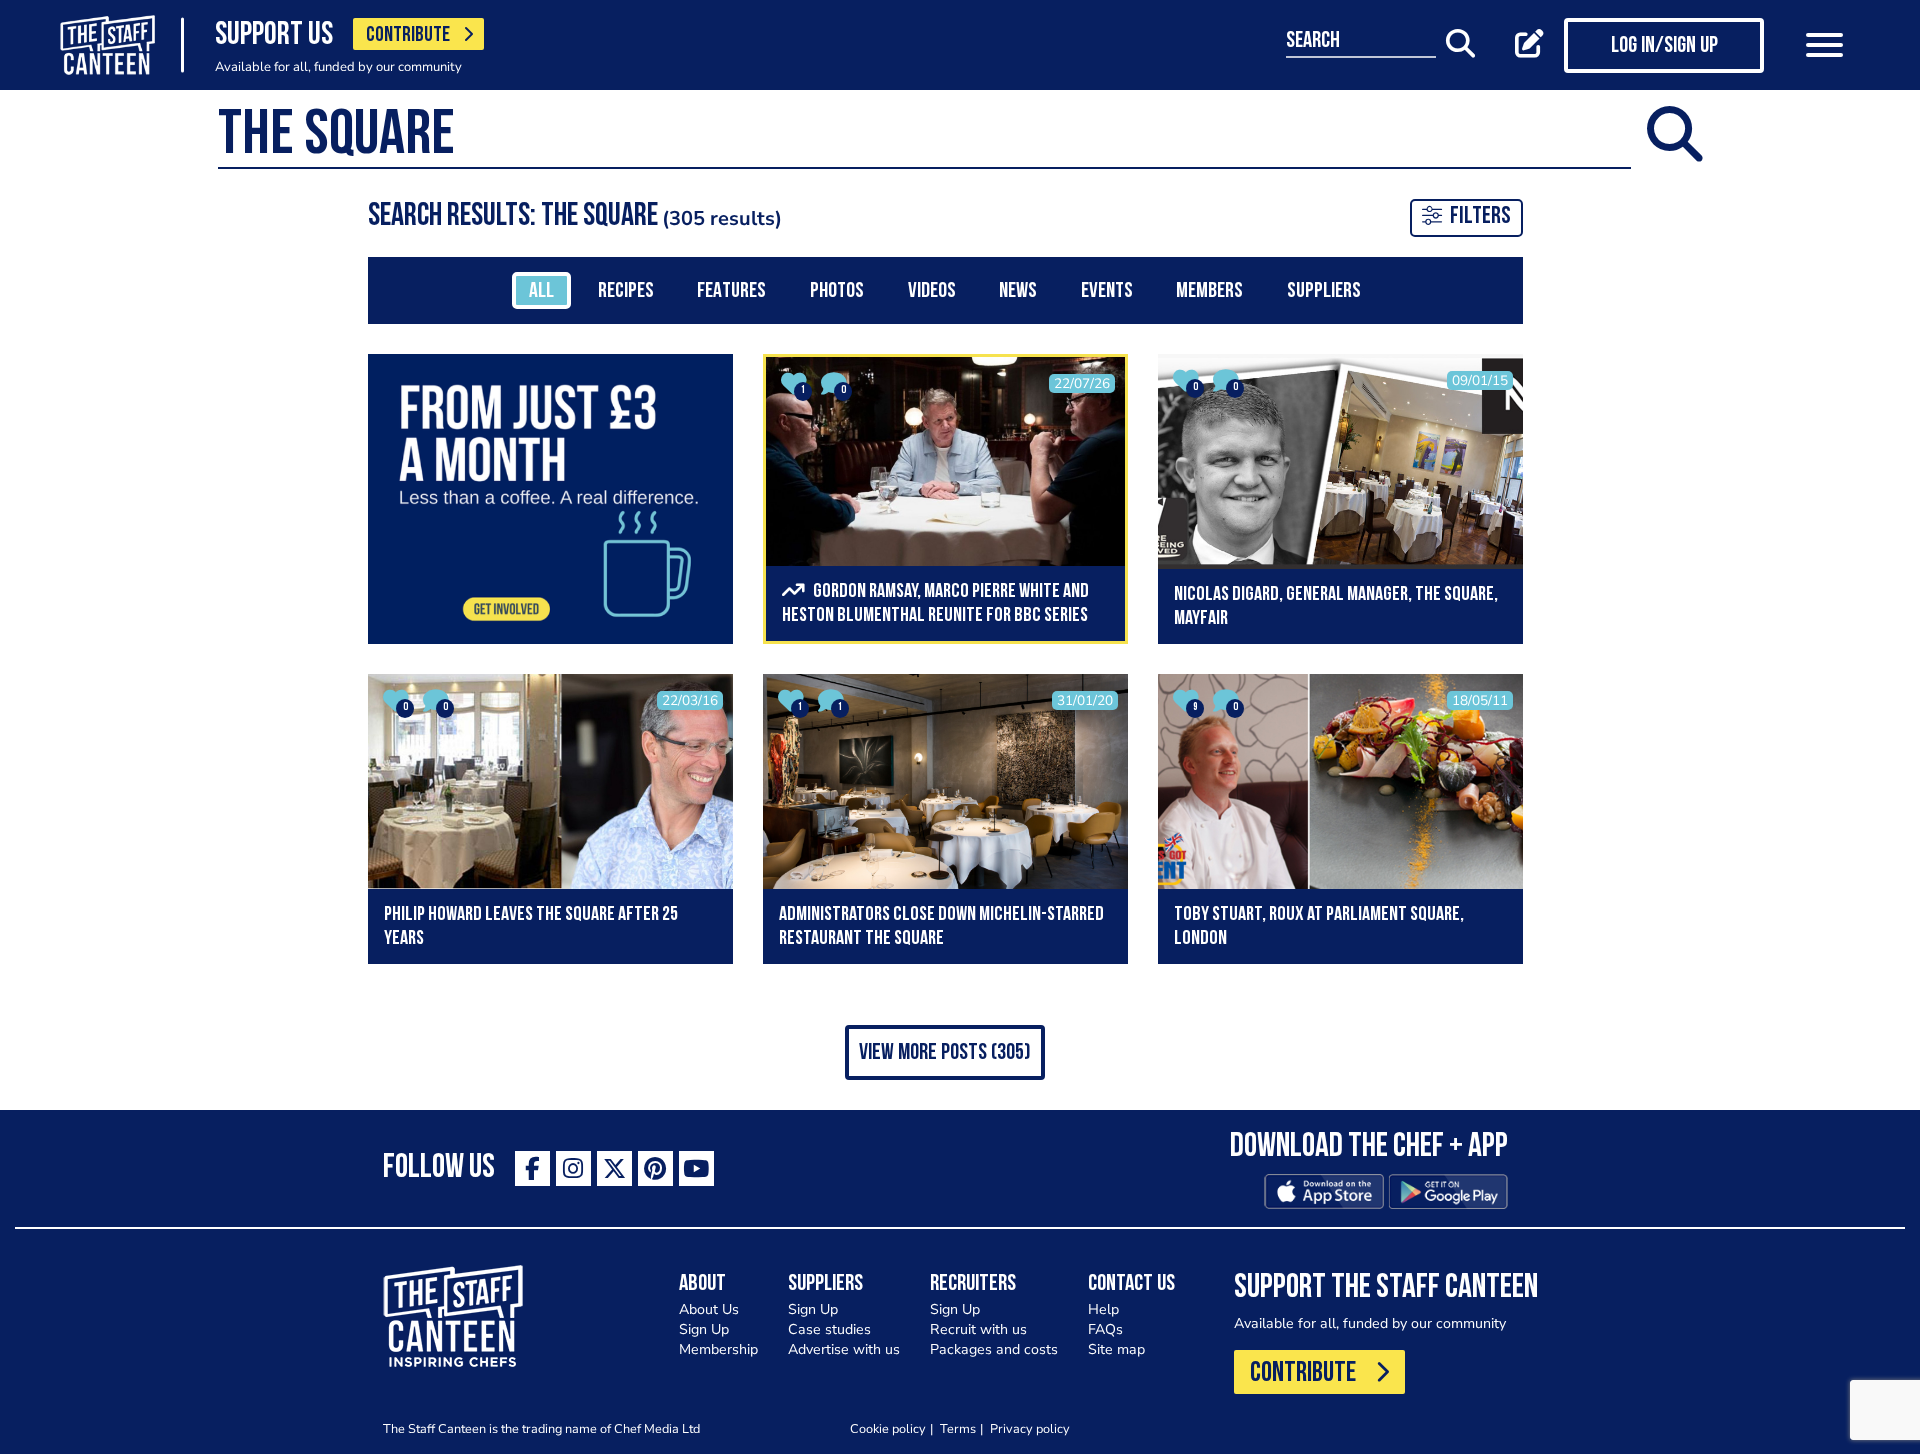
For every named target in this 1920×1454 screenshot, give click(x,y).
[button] (945, 1052)
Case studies (829, 1329)
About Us (709, 1309)
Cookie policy (888, 1428)
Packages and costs (994, 1349)
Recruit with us (978, 1329)
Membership (718, 1349)
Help (1103, 1309)
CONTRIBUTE (408, 35)
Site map (1116, 1349)
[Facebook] (532, 1168)
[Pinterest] (655, 1168)
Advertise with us (844, 1349)
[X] (614, 1168)
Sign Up (704, 1329)
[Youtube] (696, 1168)
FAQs (1105, 1329)
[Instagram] (573, 1168)
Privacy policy (1030, 1428)
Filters (1480, 217)
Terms (958, 1428)
